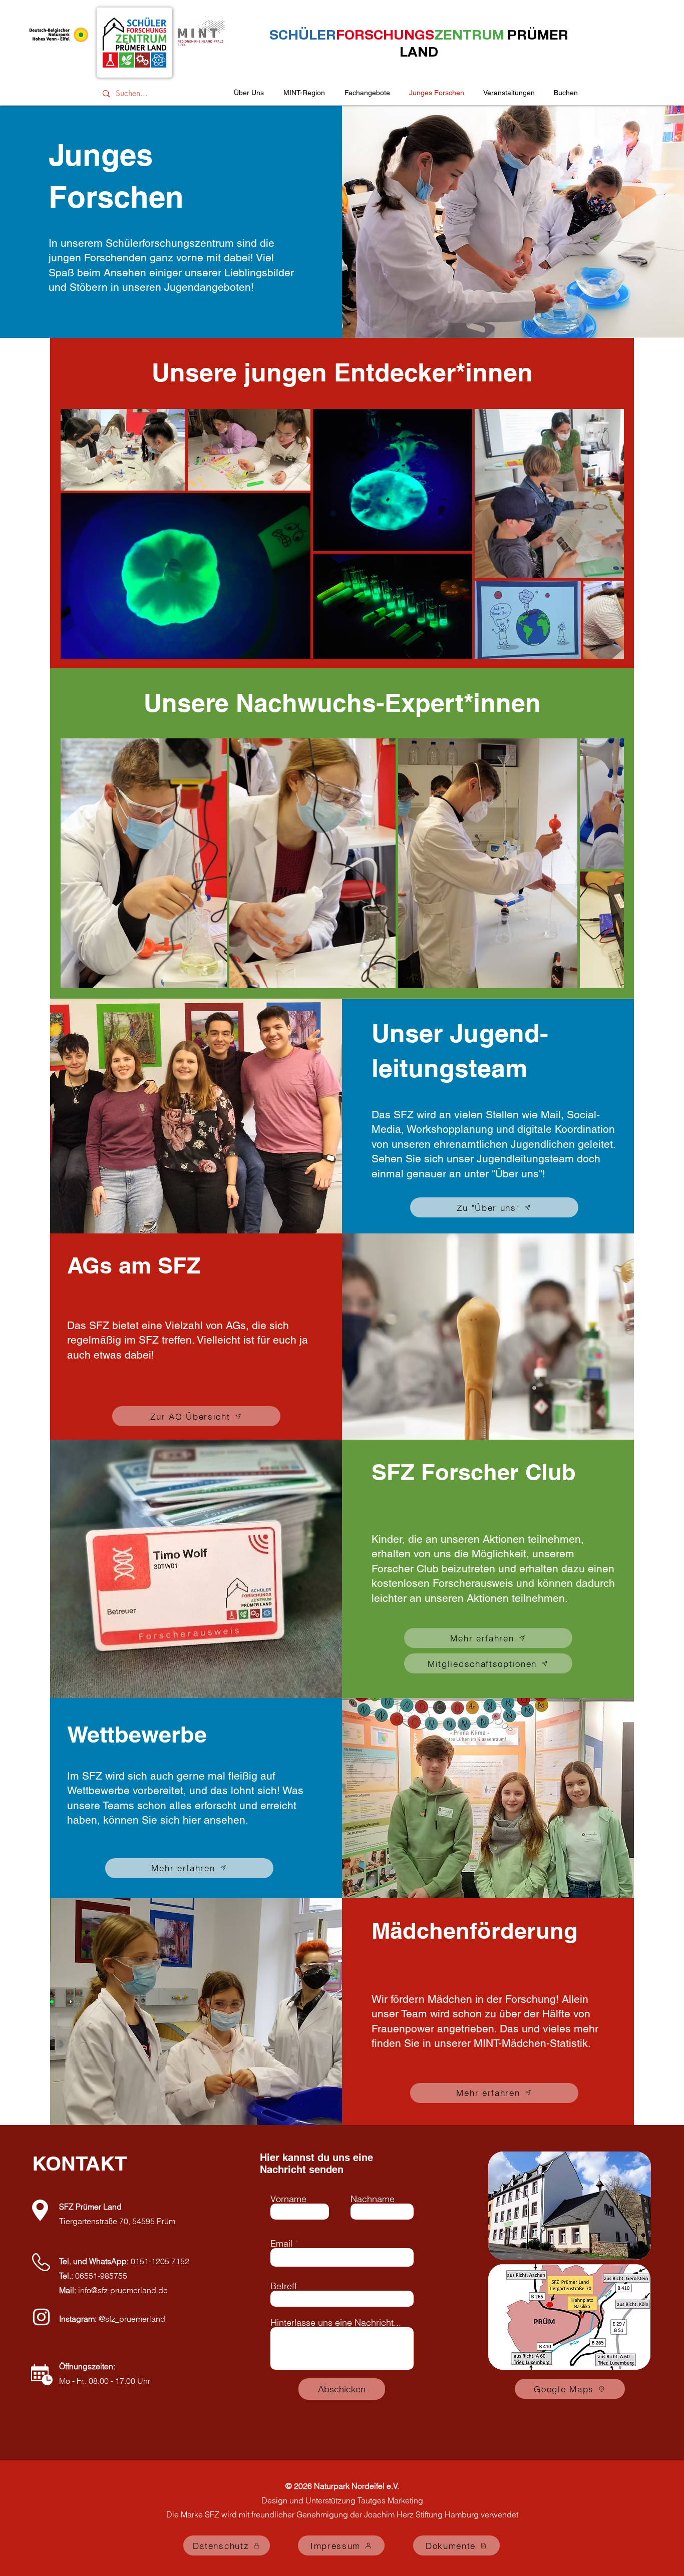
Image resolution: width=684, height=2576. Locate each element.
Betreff (284, 2286)
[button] (509, 93)
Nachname (373, 2199)
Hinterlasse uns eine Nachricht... (336, 2323)
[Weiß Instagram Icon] (41, 2317)
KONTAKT (79, 2163)
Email (281, 2244)
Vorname (288, 2199)
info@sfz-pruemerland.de (123, 2290)
